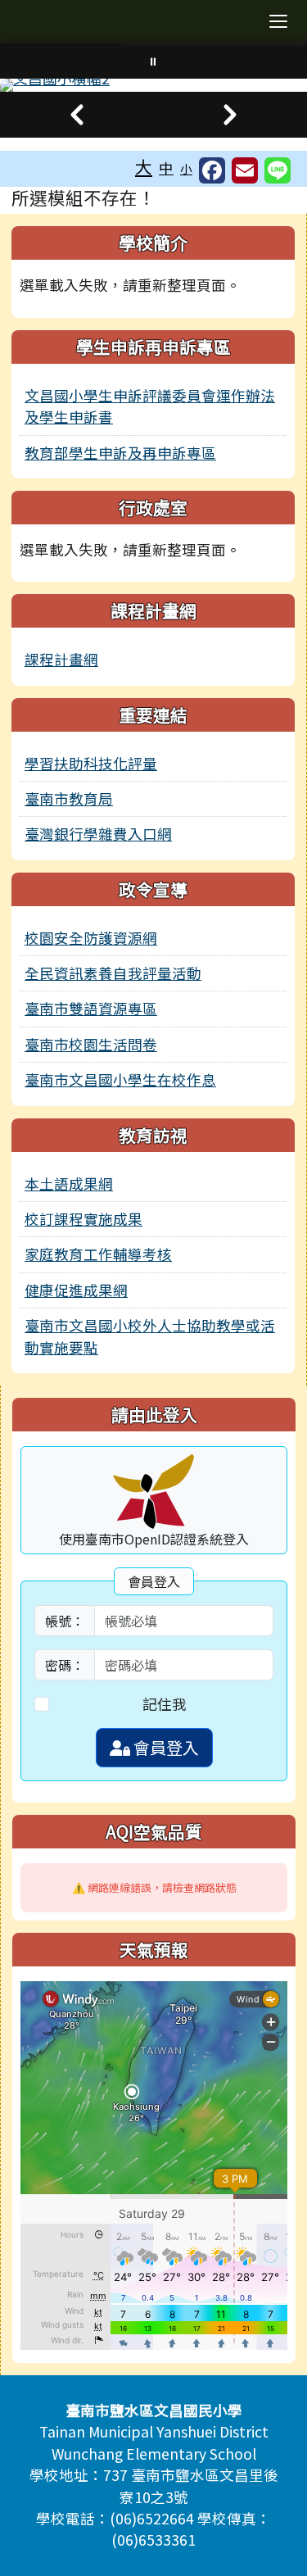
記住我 (165, 1704)
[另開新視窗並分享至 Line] (278, 170)
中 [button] (166, 168)
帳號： (65, 1621)
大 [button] (144, 166)
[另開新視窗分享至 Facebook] (212, 170)
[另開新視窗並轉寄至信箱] (245, 170)
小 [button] (186, 168)
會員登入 (165, 1747)
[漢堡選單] (278, 21)
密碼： (65, 1665)
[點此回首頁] (153, 85)
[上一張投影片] (77, 115)
